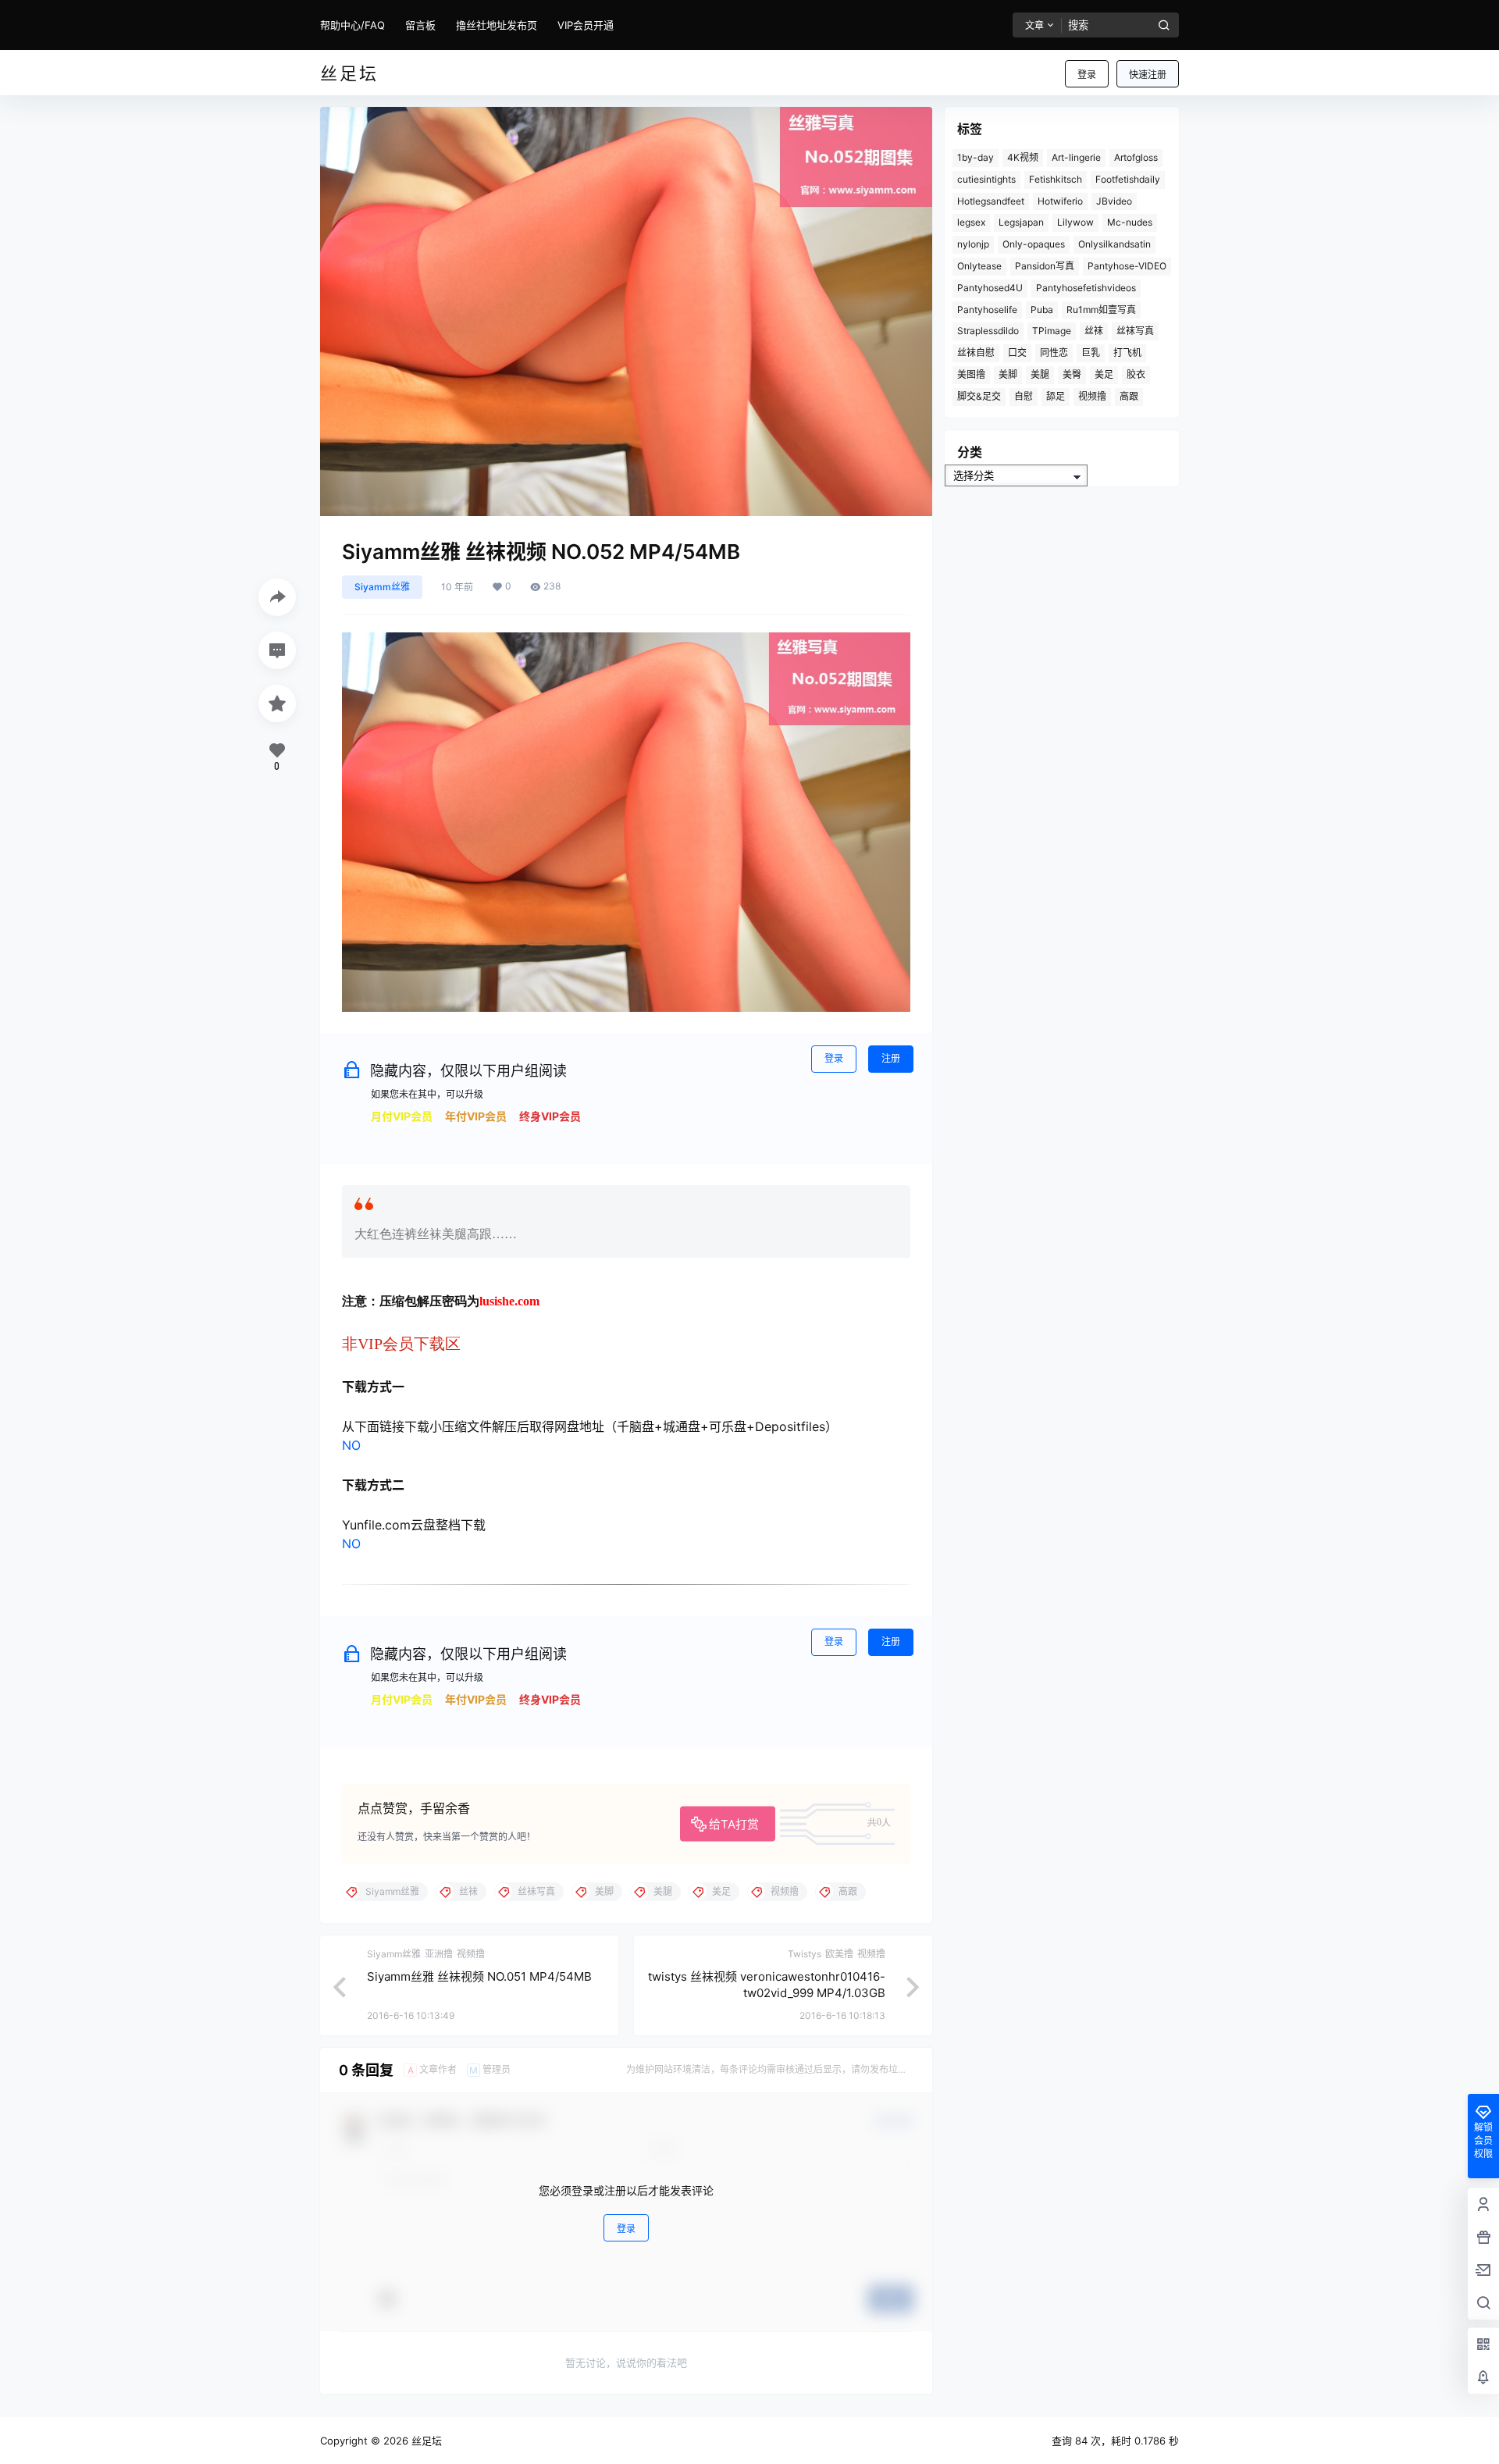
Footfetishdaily (1128, 179)
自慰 (1024, 396)
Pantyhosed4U (990, 288)
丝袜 (1094, 331)
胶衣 (1136, 374)
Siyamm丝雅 (382, 587)
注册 (891, 1058)
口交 (1017, 353)
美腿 (1040, 374)
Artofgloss (1136, 157)
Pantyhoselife (987, 310)
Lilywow (1075, 222)
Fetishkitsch (1056, 179)
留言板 (420, 25)
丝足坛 (425, 2441)
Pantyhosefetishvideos (1086, 288)
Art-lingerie (1076, 157)
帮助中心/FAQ (352, 25)
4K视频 (1023, 157)
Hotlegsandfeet (991, 201)
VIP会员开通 (586, 25)
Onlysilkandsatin (1114, 244)
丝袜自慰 (976, 353)
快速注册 (1148, 75)
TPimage (1052, 331)
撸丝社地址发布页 (497, 25)
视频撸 (1092, 396)
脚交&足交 (979, 396)
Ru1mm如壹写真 (1101, 310)
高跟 (1129, 396)
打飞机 (1127, 353)
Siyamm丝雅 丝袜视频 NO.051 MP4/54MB (479, 1976)
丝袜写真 (1135, 331)
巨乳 (1091, 353)
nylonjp (973, 244)
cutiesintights (986, 179)
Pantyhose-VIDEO (1127, 266)
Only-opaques (1034, 244)
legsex (971, 222)
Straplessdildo (988, 331)
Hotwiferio (1060, 201)
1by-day (976, 157)
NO (351, 1445)
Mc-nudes (1130, 222)
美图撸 (971, 374)
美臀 (1072, 374)
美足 (1104, 374)
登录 (1087, 75)
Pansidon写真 (1045, 266)
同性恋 (1054, 353)
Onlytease (979, 266)
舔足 (1056, 396)
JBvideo (1114, 201)
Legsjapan (1021, 222)
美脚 (1008, 374)
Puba (1042, 310)
